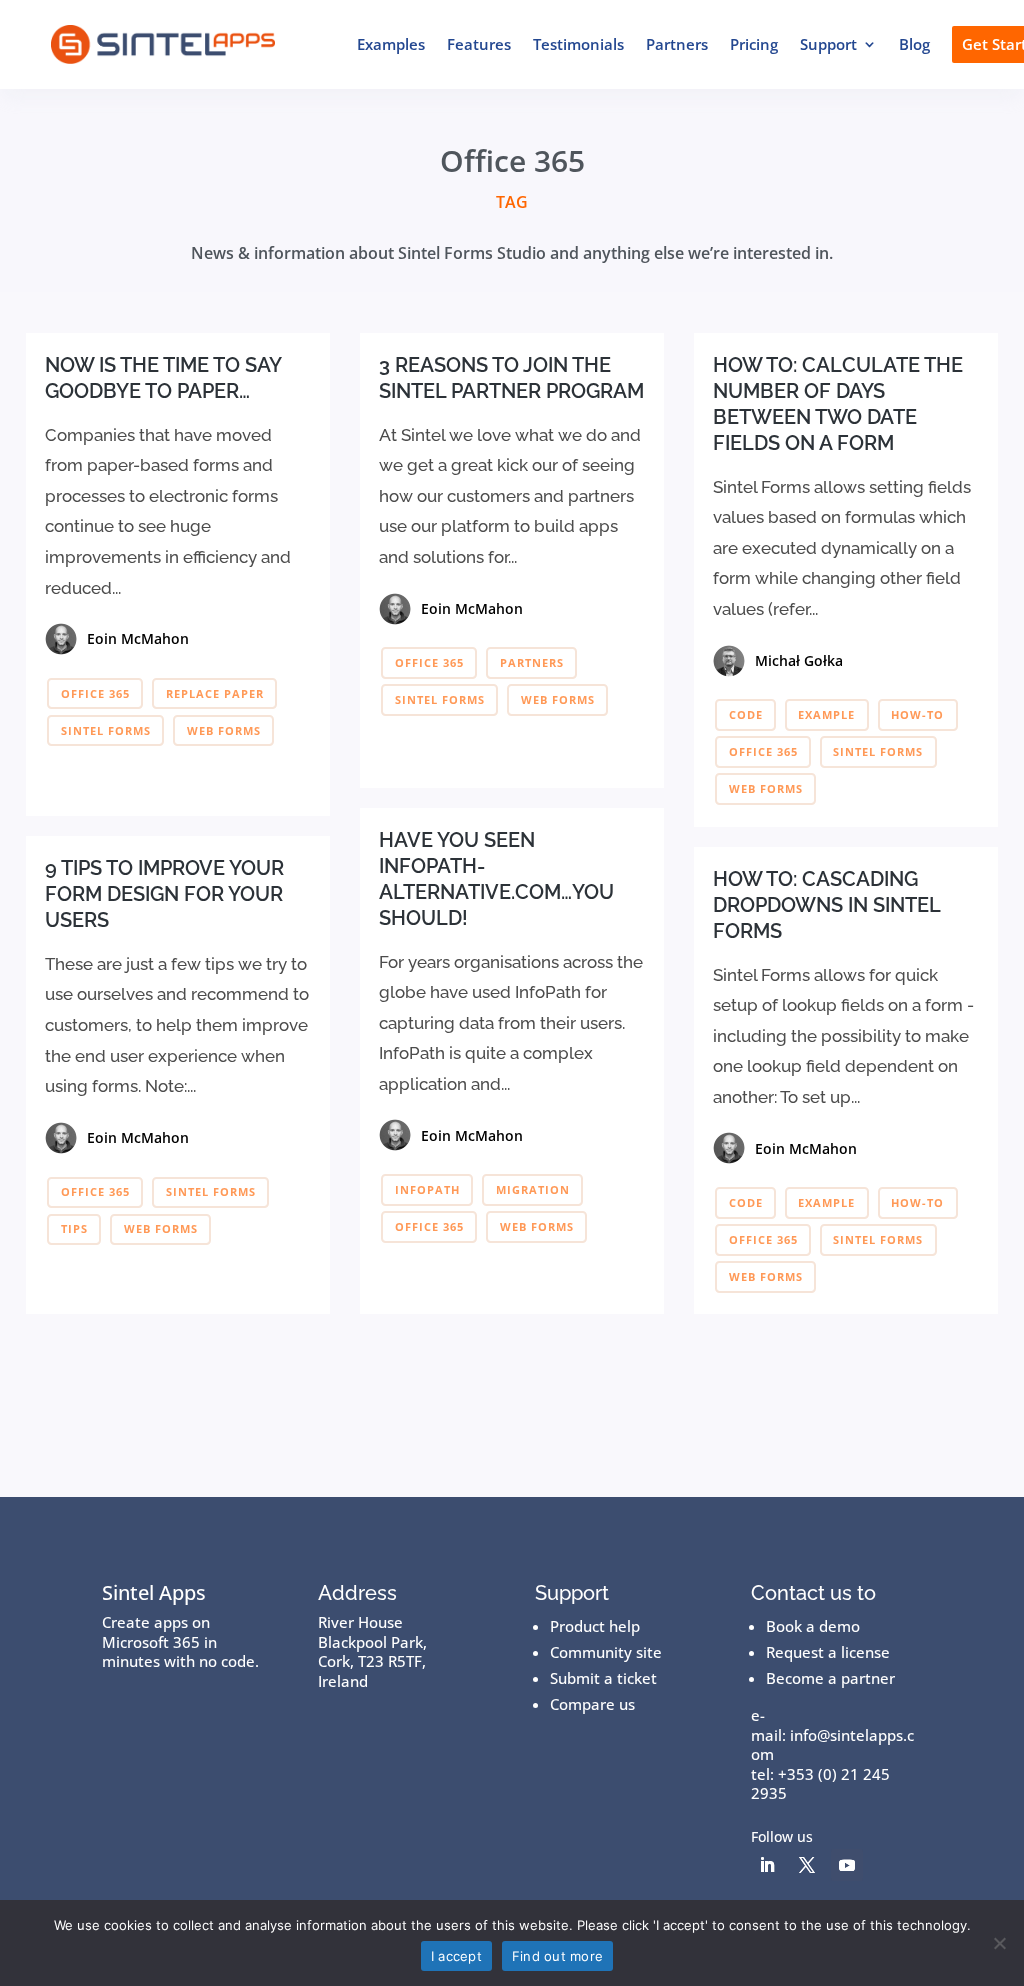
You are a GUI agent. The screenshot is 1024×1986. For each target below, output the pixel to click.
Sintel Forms (106, 730)
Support (828, 44)
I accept (456, 1956)
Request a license (828, 1652)
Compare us (592, 1704)
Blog (914, 44)
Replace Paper (215, 693)
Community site (606, 1652)
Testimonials (578, 44)
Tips (74, 1228)
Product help (595, 1626)
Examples (391, 44)
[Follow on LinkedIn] (767, 1865)
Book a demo (813, 1626)
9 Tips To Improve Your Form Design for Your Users (164, 894)
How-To (917, 714)
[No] (999, 1943)
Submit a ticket (603, 1678)
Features (479, 44)
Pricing (754, 44)
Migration (533, 1189)
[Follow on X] (807, 1865)
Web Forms (224, 730)
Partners (677, 44)
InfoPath (427, 1189)
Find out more (557, 1956)
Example (826, 714)
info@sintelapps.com (832, 1745)
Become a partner (830, 1678)
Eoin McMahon (138, 638)
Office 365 (95, 693)
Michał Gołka (799, 660)
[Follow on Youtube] (847, 1865)
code (746, 714)
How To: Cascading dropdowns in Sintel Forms (826, 905)
